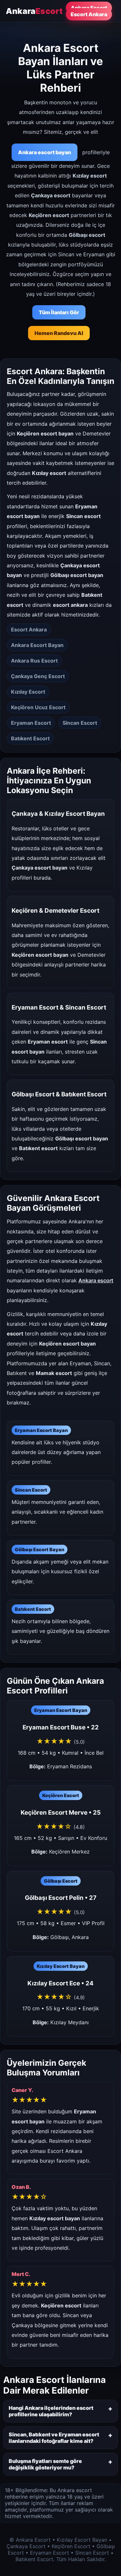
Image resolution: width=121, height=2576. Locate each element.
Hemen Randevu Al (59, 333)
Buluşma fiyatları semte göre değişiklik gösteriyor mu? (45, 2464)
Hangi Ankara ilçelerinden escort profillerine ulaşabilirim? (51, 2411)
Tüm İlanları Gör (59, 312)
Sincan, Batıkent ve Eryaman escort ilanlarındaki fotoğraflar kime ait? (54, 2438)
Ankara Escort (89, 8)
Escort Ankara (89, 14)
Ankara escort (96, 1280)
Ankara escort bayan (45, 152)
